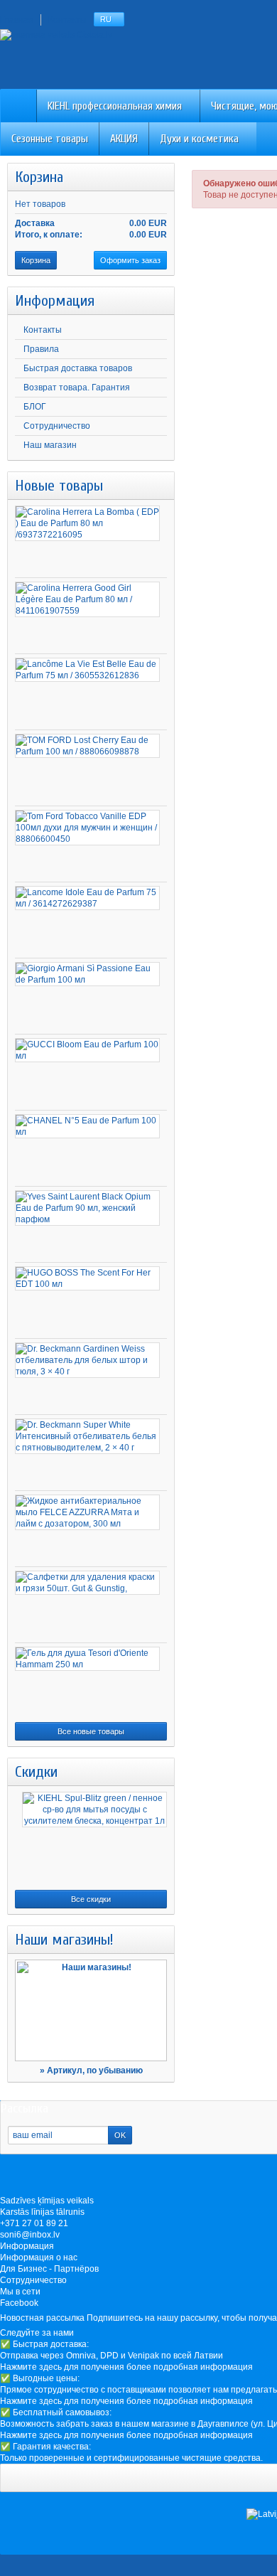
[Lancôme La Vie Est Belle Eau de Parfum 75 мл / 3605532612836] (87, 670)
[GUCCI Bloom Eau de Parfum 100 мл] (87, 1050)
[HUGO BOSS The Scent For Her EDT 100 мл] (87, 1278)
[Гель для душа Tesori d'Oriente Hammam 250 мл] (87, 1659)
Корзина (39, 177)
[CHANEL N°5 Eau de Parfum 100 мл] (87, 1126)
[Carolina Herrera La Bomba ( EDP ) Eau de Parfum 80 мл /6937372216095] (87, 523)
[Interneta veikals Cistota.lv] (56, 34)
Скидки (36, 1772)
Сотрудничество (57, 426)
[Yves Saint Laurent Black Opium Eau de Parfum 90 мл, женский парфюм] (87, 1208)
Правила (41, 349)
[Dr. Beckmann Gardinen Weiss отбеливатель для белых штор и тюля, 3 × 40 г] (87, 1360)
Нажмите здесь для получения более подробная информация (126, 2367)
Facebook (19, 2303)
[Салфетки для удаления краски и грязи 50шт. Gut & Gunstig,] (87, 1583)
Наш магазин (50, 445)
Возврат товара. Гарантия (77, 388)
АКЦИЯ (124, 139)
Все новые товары (91, 1731)
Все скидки (91, 1899)
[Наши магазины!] (91, 2010)
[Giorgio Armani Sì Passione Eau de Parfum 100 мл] (87, 974)
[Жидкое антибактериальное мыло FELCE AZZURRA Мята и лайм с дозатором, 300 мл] (87, 1512)
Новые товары (59, 486)
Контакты (43, 330)
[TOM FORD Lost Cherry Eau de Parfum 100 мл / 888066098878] (87, 746)
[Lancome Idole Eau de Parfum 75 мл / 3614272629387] (87, 898)
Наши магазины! (64, 1940)
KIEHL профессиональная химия (115, 106)
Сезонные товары (50, 139)
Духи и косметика (199, 139)
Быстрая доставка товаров (78, 368)
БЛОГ (35, 407)
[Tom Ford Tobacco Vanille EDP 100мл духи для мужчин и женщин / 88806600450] (87, 828)
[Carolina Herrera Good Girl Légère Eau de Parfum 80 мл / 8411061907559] (87, 599)
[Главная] (18, 106)
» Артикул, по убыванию (91, 2070)
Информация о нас (39, 2257)
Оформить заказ (130, 260)
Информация (55, 301)
